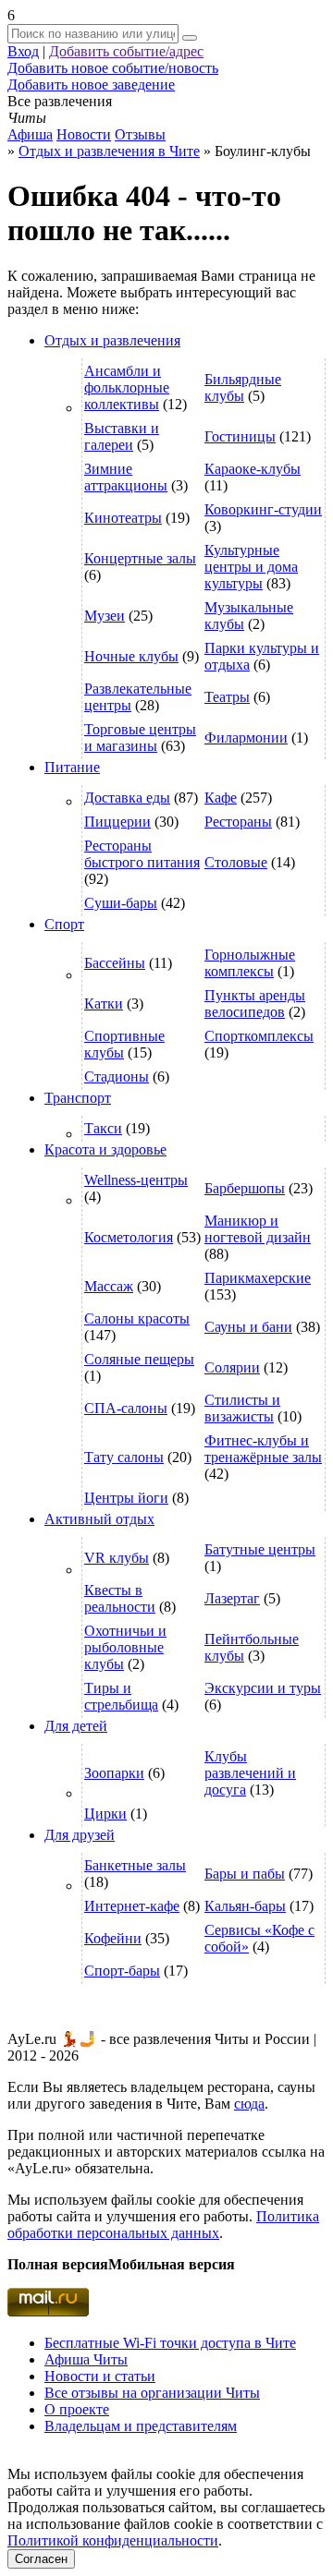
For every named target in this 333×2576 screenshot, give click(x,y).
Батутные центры (260, 1549)
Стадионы (117, 1076)
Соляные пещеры (139, 1359)
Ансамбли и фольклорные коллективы (127, 387)
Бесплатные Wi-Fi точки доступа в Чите (170, 2343)
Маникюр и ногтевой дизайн (258, 1229)
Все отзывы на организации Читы (152, 2393)
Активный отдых (99, 1519)
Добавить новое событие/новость (113, 68)
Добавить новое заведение (91, 85)
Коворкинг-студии (263, 509)
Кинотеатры (123, 518)
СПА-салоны (126, 1408)
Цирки (105, 1814)
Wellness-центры (136, 1180)
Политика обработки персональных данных (163, 2225)
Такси (103, 1128)
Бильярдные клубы (243, 387)
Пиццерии (117, 822)
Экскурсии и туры (263, 1688)
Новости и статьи (100, 2376)
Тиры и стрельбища (121, 1696)
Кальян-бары (245, 1906)
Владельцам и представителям (141, 2426)
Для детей (76, 1726)
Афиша (30, 134)
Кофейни (113, 1938)
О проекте (77, 2409)
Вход (23, 51)
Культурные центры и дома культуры (251, 567)
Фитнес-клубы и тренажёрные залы (263, 1449)
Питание (72, 767)
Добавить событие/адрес (126, 51)
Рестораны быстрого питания (142, 854)
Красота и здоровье (105, 1149)
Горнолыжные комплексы (250, 963)
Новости (84, 134)
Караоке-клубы (253, 469)
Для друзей (80, 1835)
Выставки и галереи (122, 436)
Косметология (129, 1237)
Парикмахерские (258, 1278)
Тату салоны (124, 1457)
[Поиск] (190, 38)
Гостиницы (240, 436)
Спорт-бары (122, 1971)
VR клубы (117, 1558)
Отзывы (140, 134)
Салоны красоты (137, 1318)
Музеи (105, 616)
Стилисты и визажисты (242, 1408)
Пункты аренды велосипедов (255, 1004)
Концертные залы (140, 558)
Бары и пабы (245, 1874)
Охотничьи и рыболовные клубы (125, 1647)
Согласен (41, 2559)
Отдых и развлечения (112, 340)
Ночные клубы (131, 656)
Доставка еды (127, 798)
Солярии (232, 1367)
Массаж (109, 1286)
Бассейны (115, 963)
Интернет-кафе (132, 1906)
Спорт (64, 924)
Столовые (236, 862)
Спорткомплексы (259, 1036)
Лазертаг (232, 1598)
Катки (104, 1004)
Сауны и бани (248, 1327)
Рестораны (238, 822)
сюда (249, 2104)
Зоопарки (114, 1773)
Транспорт (78, 1098)
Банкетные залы (135, 1865)
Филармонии (246, 738)
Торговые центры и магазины (140, 738)
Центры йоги (126, 1498)
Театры (227, 697)
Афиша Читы (86, 2359)
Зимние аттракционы (126, 477)
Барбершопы (245, 1188)
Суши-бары (121, 903)
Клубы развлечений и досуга (250, 1773)
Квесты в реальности (120, 1598)
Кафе (221, 798)
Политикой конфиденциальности (113, 2540)
